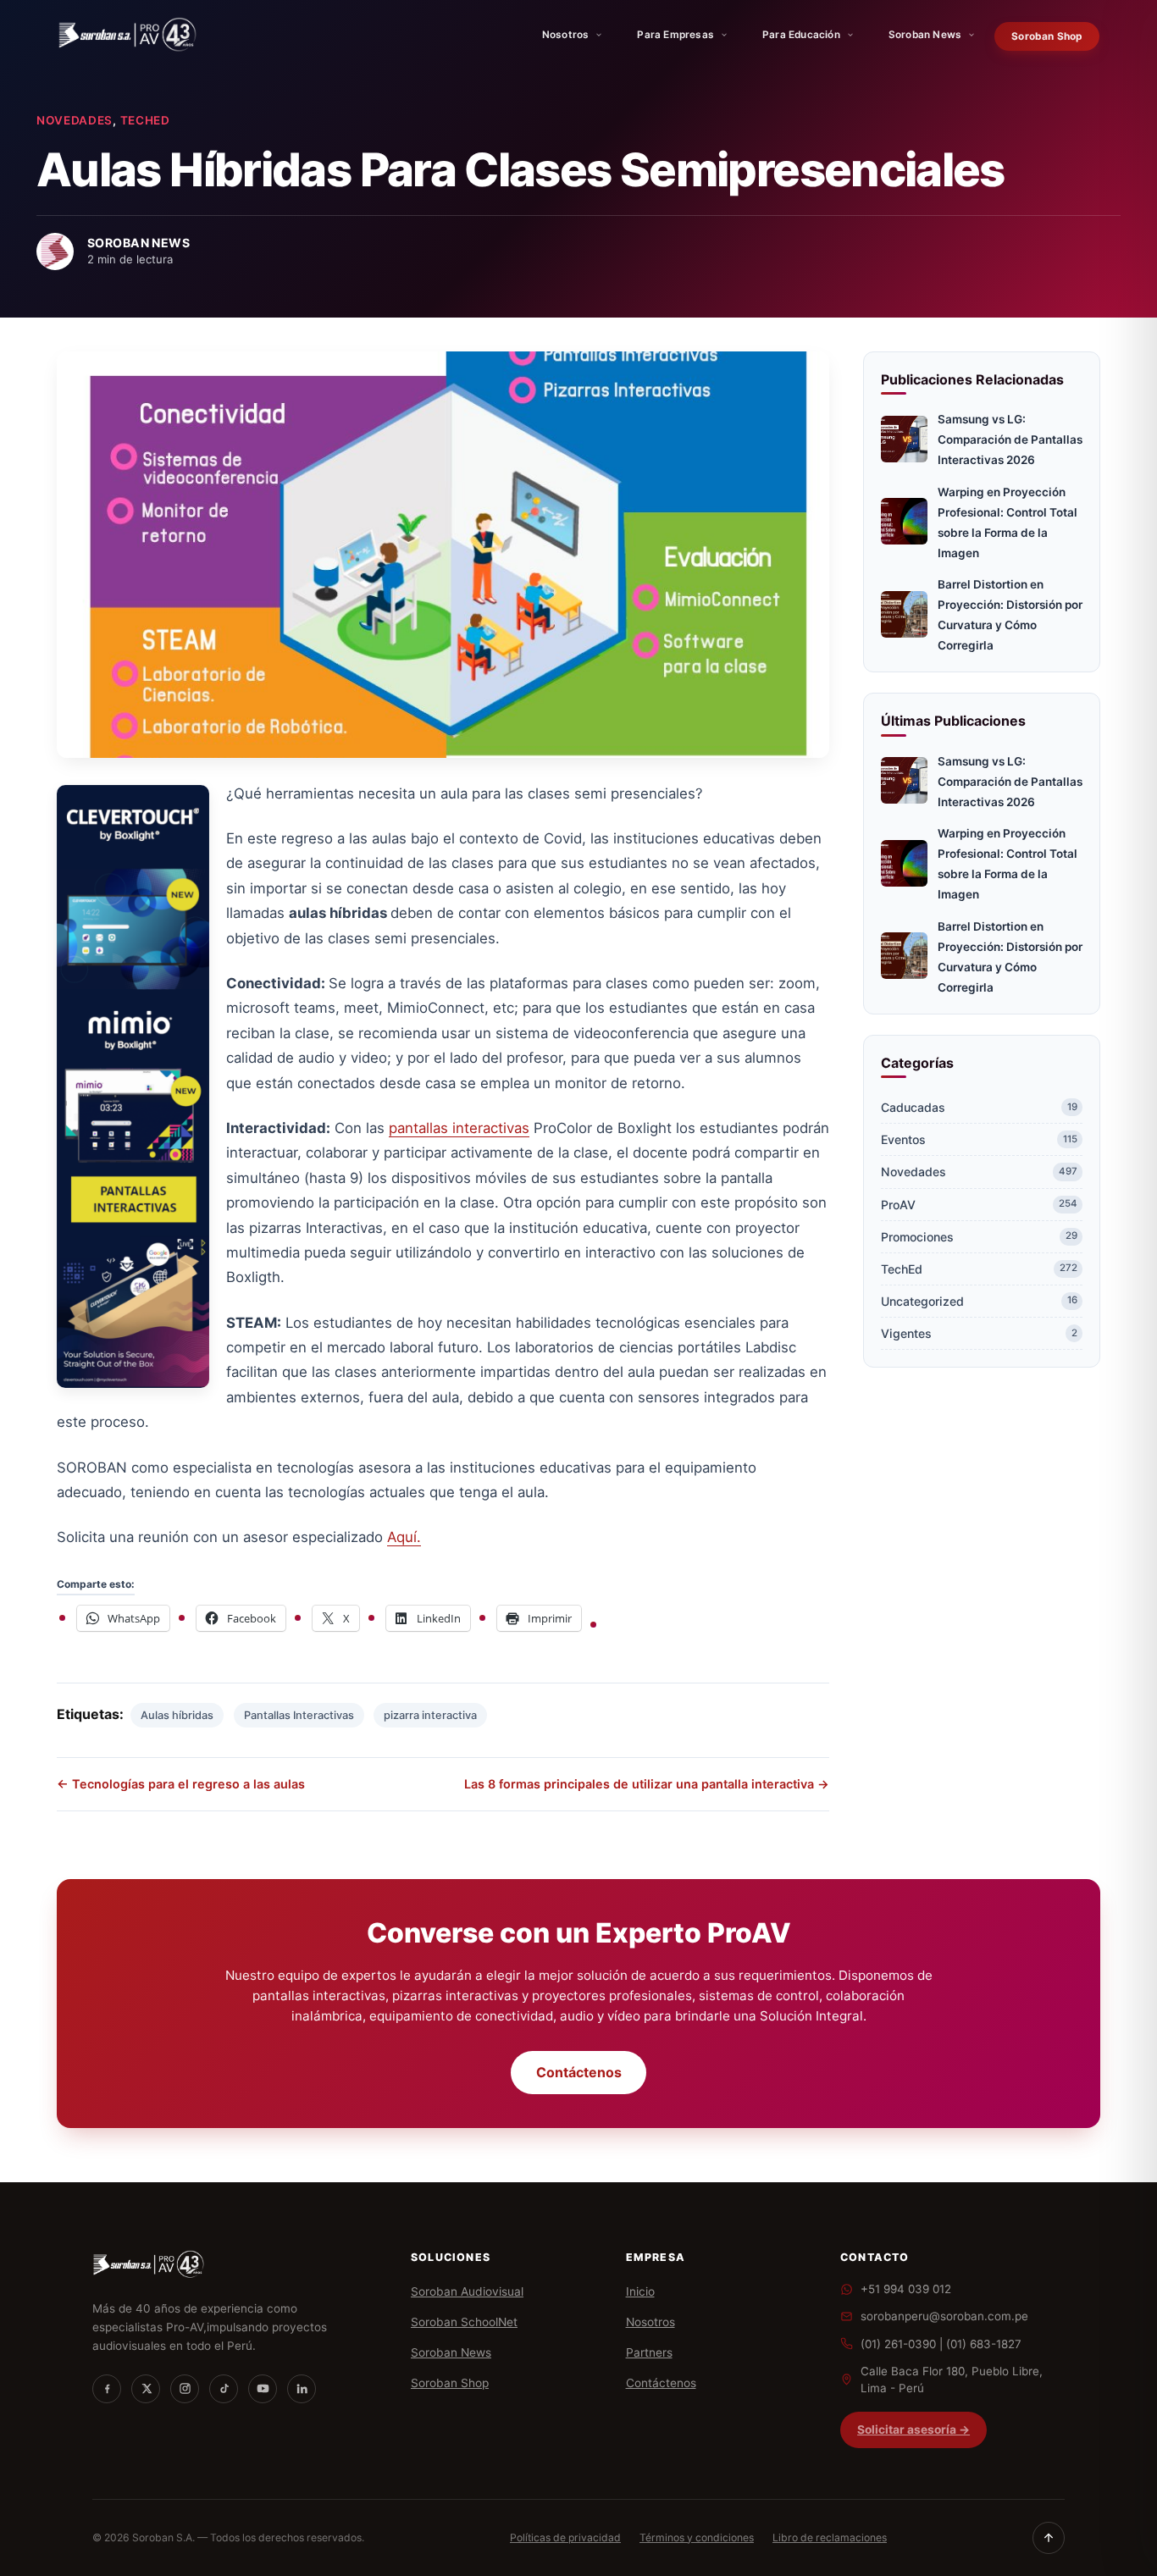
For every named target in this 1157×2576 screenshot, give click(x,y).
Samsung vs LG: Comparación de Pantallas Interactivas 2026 (1010, 439)
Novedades (75, 120)
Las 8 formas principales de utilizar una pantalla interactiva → (647, 1784)
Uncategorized (979, 1301)
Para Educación (801, 35)
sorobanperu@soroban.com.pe (944, 2316)
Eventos (979, 1139)
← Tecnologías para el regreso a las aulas (181, 1784)
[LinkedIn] (302, 2389)
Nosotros (566, 35)
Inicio (640, 2291)
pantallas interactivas (459, 1128)
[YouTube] (263, 2389)
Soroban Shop (1046, 36)
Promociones (979, 1237)
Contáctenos (579, 2072)
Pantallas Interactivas (299, 1715)
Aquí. (404, 1537)
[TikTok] (224, 2389)
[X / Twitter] (146, 2389)
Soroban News (925, 35)
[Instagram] (185, 2389)
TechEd (145, 120)
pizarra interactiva (430, 1715)
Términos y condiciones (697, 2537)
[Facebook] (107, 2389)
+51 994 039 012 (906, 2289)
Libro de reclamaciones (830, 2537)
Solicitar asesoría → (913, 2430)
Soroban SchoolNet (464, 2322)
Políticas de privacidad (565, 2537)
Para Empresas (675, 35)
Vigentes (979, 1333)
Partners (649, 2352)
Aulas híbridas (177, 1715)
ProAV (979, 1205)
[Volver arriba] (1049, 2538)
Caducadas (979, 1107)
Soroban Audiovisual (467, 2291)
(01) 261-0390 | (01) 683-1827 (941, 2344)
